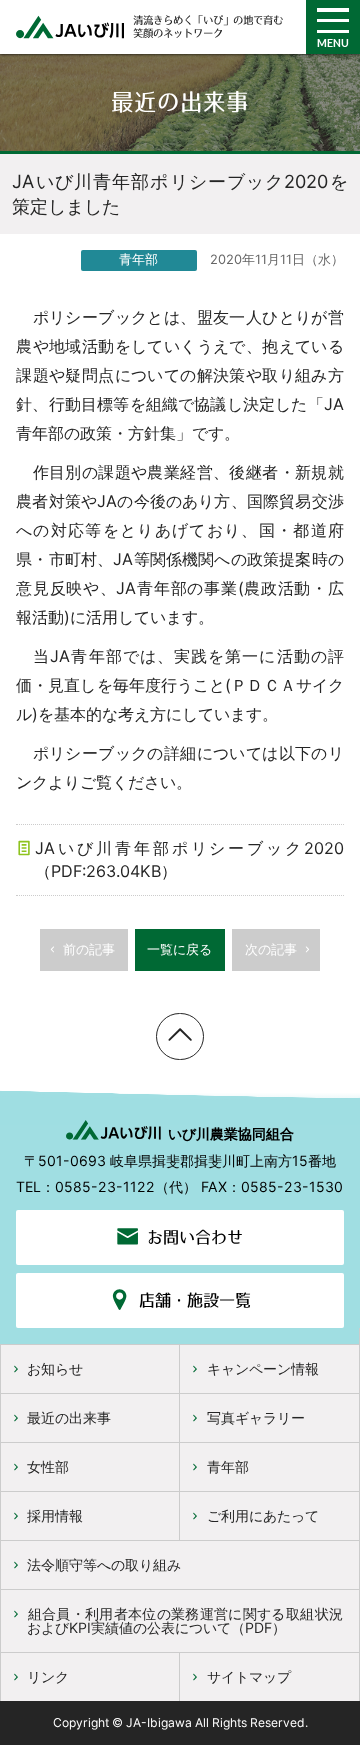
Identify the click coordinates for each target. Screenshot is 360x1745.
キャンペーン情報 (263, 1368)
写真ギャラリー (256, 1417)
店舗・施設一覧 (195, 1300)
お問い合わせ (195, 1237)
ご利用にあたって (263, 1515)
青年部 (228, 1466)
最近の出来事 (69, 1417)
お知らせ (55, 1368)
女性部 (48, 1466)
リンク (48, 1676)
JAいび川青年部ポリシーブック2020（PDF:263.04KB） (189, 859)
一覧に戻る (179, 949)
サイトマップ (249, 1676)
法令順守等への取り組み (104, 1564)
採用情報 (55, 1515)
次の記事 (271, 949)
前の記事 (89, 949)
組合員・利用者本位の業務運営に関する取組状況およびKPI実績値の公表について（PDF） (185, 1620)
